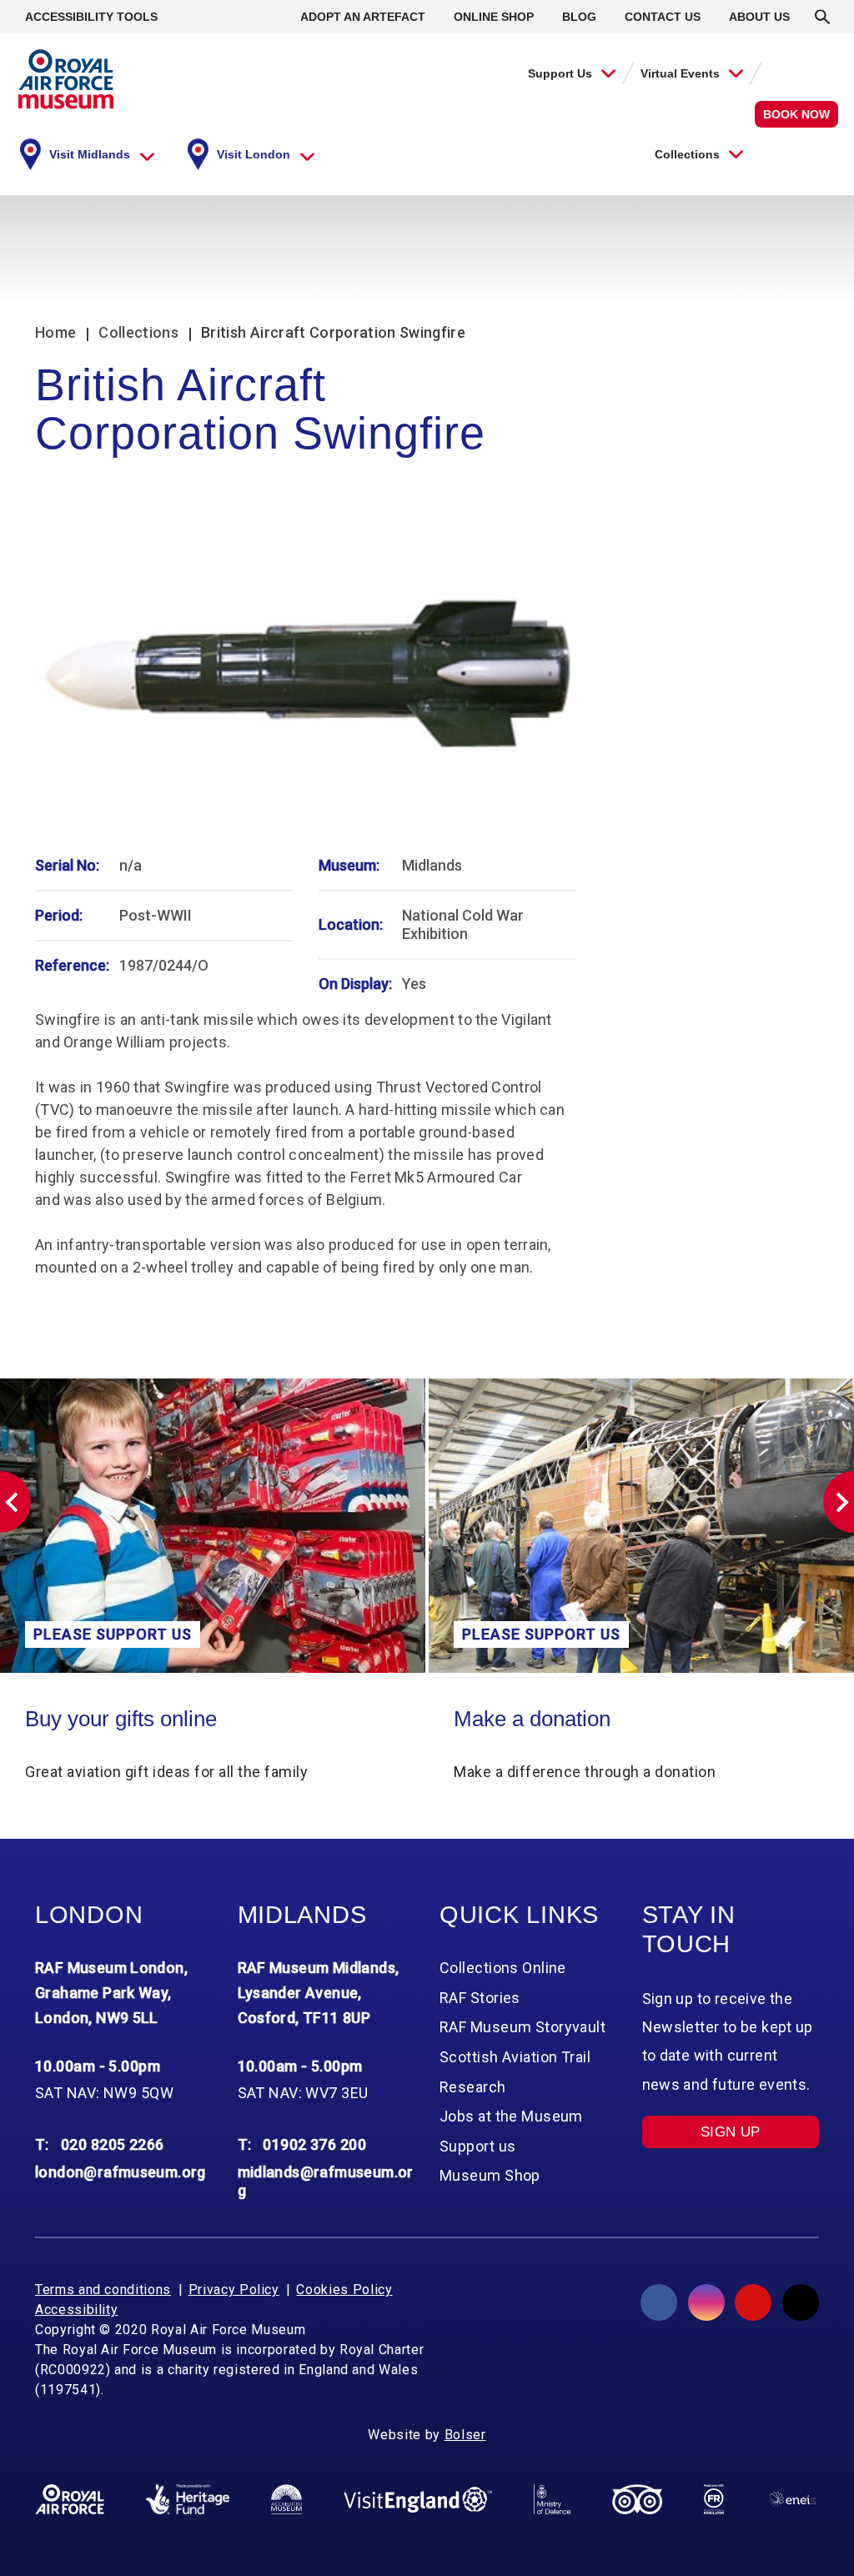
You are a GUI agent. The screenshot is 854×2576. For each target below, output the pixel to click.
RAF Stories (480, 1998)
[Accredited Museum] (286, 2499)
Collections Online (503, 1968)
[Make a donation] (284, 1526)
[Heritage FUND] (188, 2499)
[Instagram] (706, 2302)
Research (473, 2087)
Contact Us (663, 17)
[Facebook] (659, 2302)
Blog (579, 17)
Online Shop (494, 17)
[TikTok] (801, 2302)
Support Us (560, 73)
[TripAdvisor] (637, 2499)
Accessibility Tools (91, 17)
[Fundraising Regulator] (714, 2499)
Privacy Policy (234, 2290)
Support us (477, 2146)
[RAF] (70, 2499)
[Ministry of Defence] (552, 2499)
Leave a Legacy (600, 1719)
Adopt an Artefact (363, 17)
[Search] (822, 17)
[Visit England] (417, 2499)
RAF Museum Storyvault (522, 2027)
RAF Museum (66, 79)
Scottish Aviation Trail (515, 2057)
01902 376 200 (314, 2144)
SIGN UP (731, 2132)
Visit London (254, 154)
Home (55, 332)
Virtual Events (680, 73)
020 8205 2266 (113, 2144)
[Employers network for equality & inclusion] (792, 2500)
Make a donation (175, 1719)
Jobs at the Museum (511, 2116)
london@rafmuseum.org (121, 2172)
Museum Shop (490, 2175)
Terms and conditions (103, 2290)
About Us (759, 17)
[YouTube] (753, 2302)
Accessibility (76, 2310)
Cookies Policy (344, 2290)
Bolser (465, 2435)
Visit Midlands (90, 154)
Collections (687, 154)
